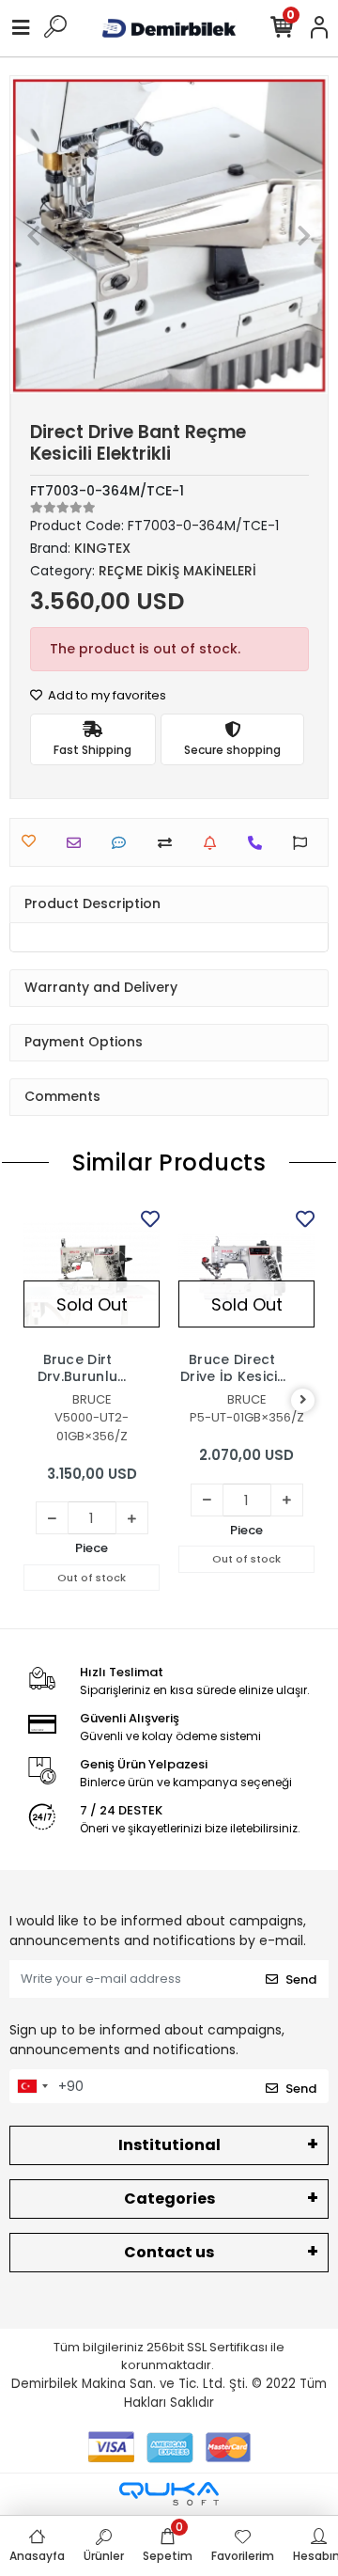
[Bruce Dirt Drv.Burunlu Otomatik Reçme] (92, 1273)
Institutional (169, 2145)
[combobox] (32, 2086)
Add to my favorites (106, 695)
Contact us (169, 2252)
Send (301, 1979)
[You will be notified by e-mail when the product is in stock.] (215, 843)
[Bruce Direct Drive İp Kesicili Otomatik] (246, 1273)
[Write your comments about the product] (123, 843)
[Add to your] (169, 843)
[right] (303, 1400)
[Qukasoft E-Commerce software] (169, 2494)
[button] (34, 235)
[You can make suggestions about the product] (305, 843)
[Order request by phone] (260, 843)
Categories (169, 2199)
